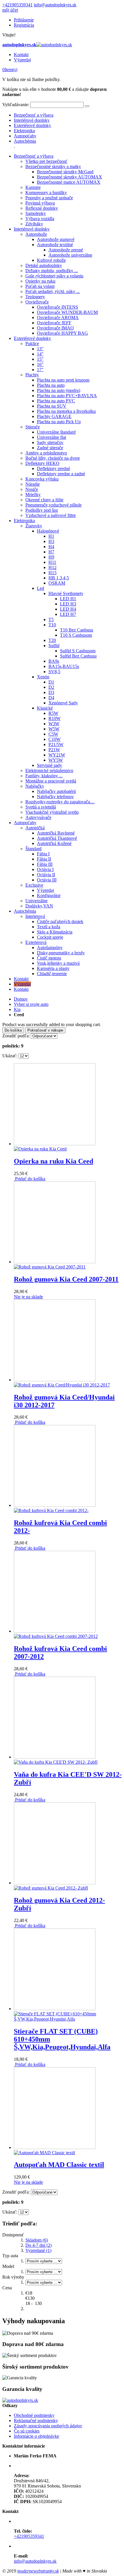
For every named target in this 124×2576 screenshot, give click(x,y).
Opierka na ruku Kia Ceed (53, 1161)
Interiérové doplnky (32, 120)
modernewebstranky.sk (38, 2571)
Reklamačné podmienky (36, 2421)
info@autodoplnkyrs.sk (55, 5)
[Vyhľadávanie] (87, 106)
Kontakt (21, 55)
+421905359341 (17, 5)
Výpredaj (22, 60)
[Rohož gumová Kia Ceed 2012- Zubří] (55, 1885)
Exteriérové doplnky (32, 125)
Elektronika (24, 131)
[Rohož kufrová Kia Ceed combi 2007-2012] (56, 1634)
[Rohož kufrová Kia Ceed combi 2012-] (55, 1508)
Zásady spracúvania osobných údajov (48, 2426)
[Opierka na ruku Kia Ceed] (55, 1146)
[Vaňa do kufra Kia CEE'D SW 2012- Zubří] (56, 1760)
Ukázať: (10, 1056)
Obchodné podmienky (34, 2415)
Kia (17, 1009)
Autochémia (25, 141)
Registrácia (24, 25)
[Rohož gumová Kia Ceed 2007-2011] (55, 1264)
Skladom (37, 2240)
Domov (21, 999)
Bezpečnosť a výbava (34, 115)
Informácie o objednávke (36, 2436)
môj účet (10, 10)
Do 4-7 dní (38, 2245)
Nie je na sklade (28, 1297)
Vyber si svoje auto (31, 1004)
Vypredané (38, 2250)
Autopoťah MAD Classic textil (59, 2165)
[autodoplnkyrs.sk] (20, 2400)
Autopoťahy (25, 136)
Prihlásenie (24, 20)
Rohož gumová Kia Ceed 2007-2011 (66, 1279)
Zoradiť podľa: (16, 1036)
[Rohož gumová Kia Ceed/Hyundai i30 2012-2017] (62, 1382)
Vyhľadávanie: (16, 105)
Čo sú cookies (27, 2431)
